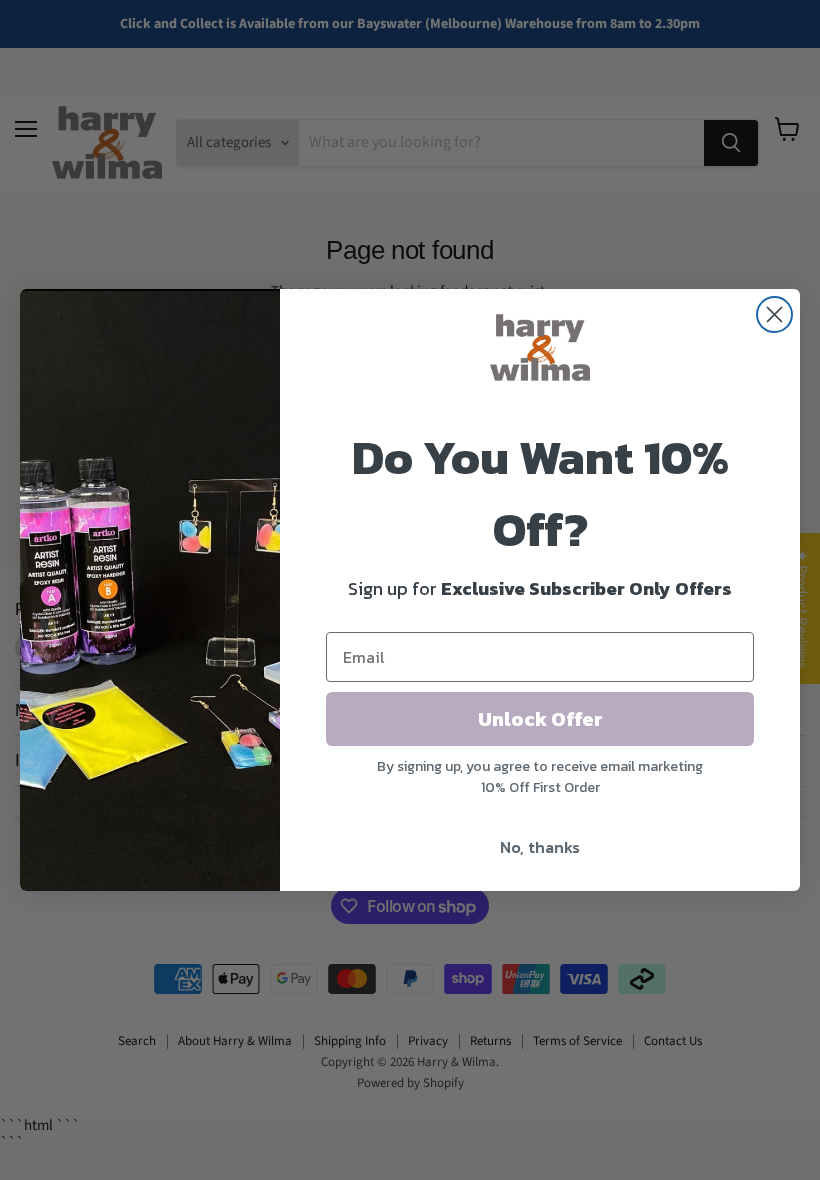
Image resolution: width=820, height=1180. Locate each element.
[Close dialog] (774, 314)
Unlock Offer (540, 719)
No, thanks (540, 847)
